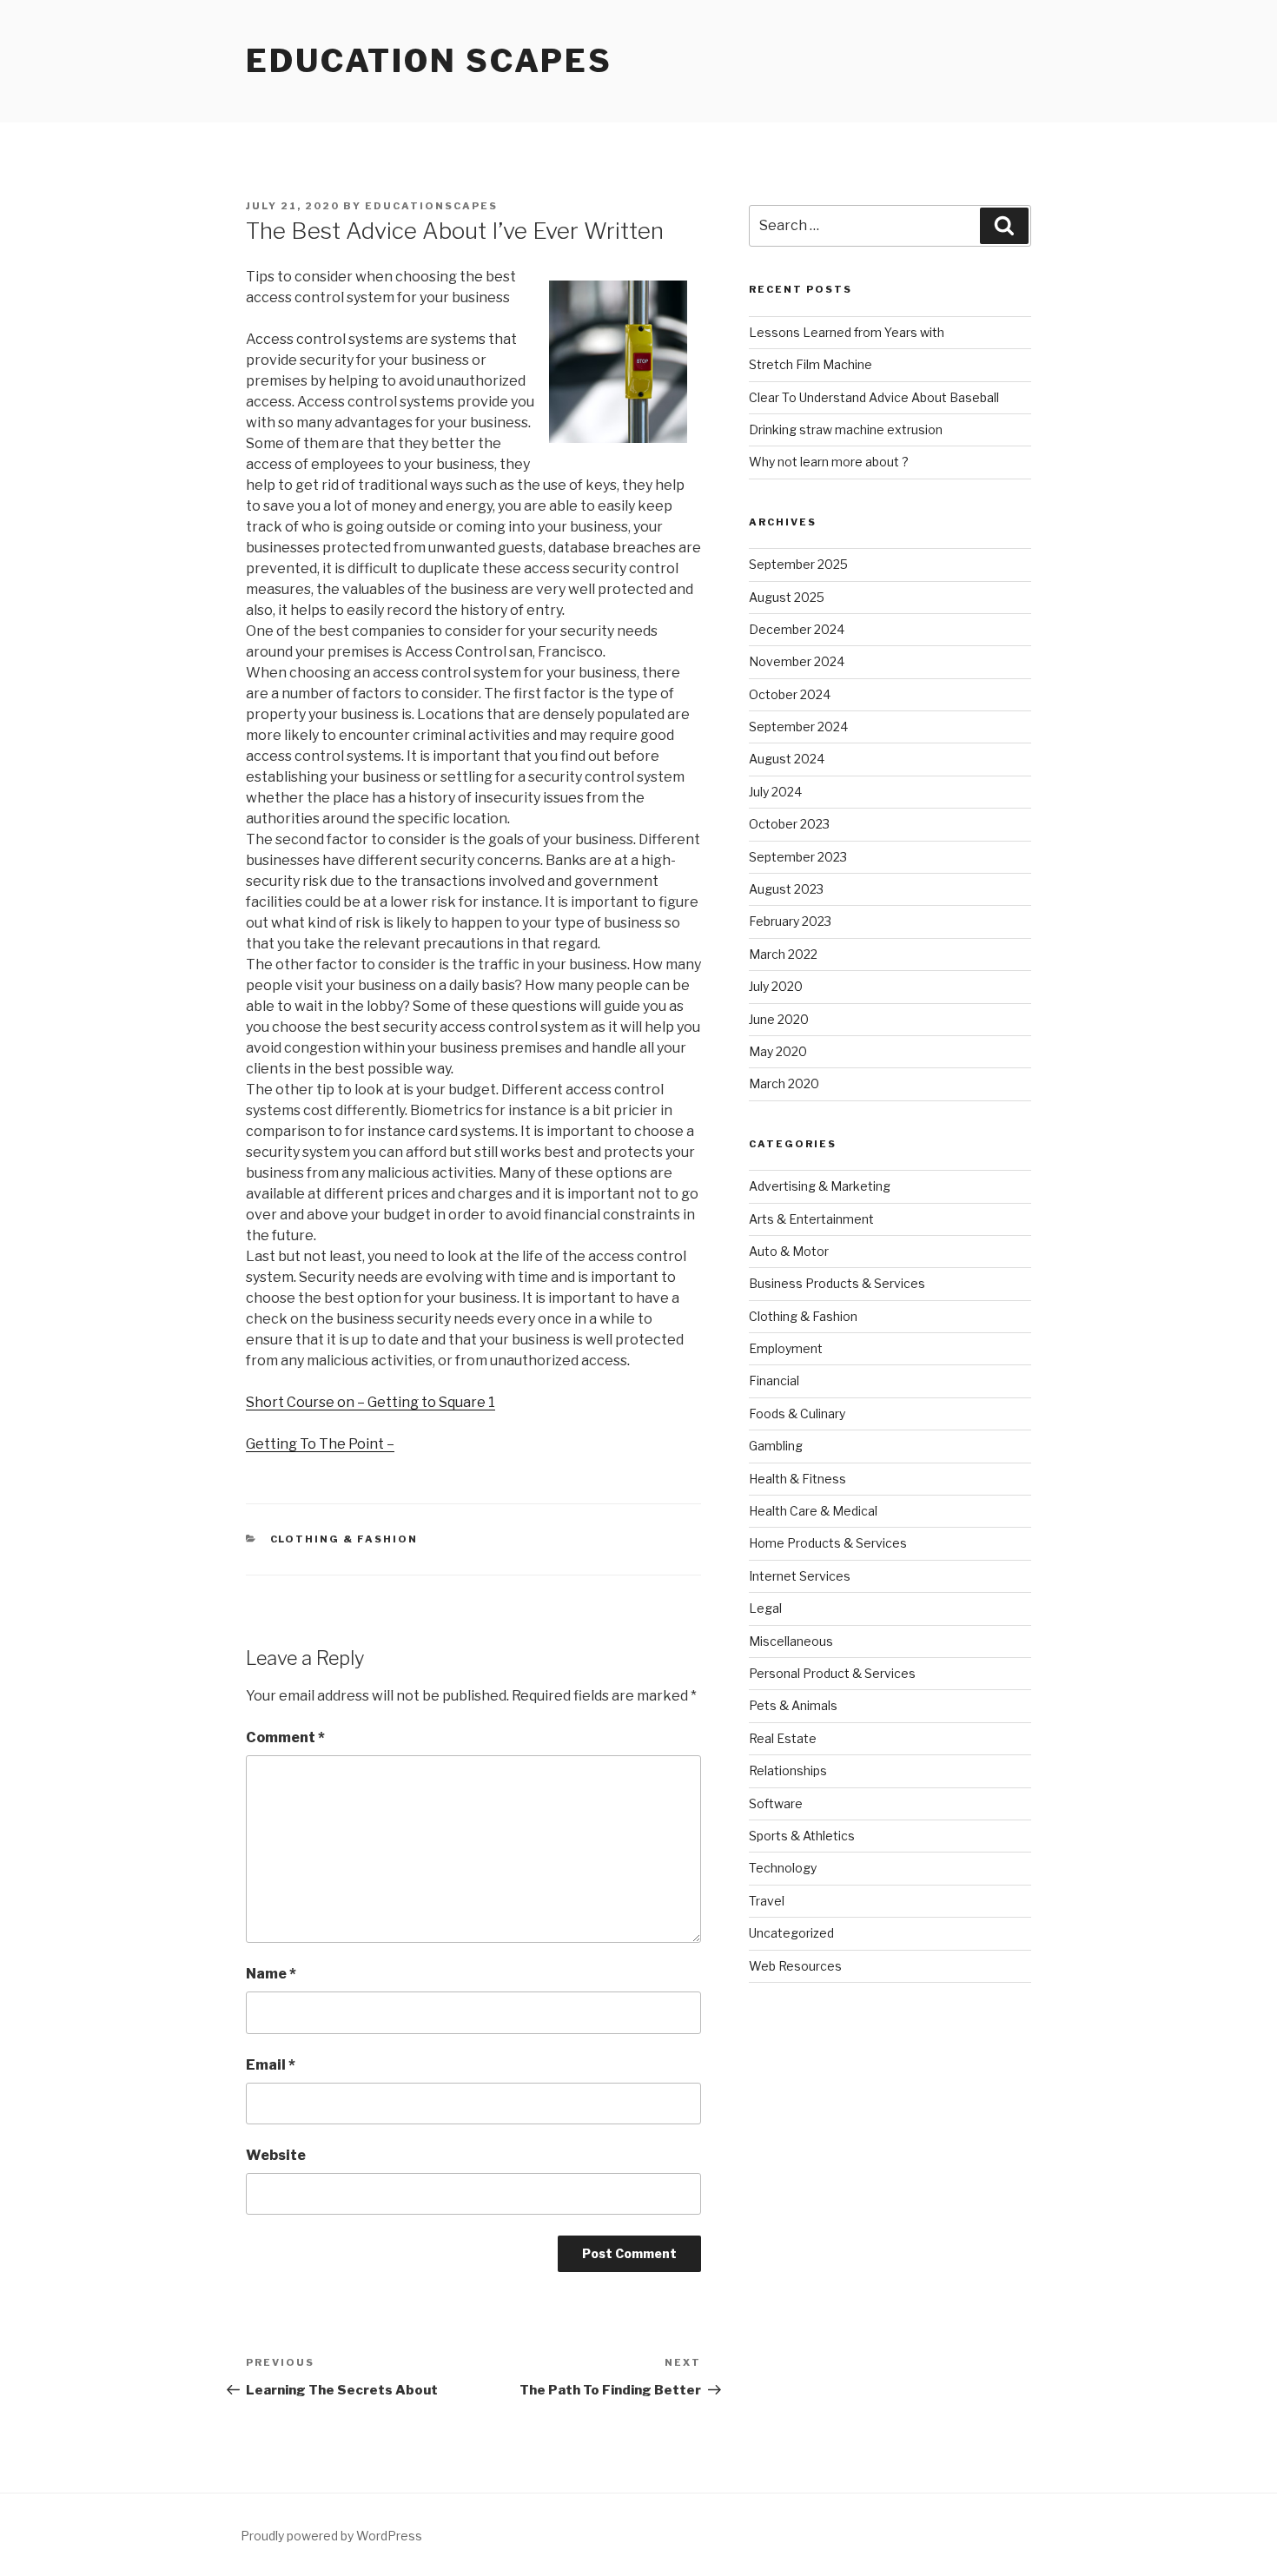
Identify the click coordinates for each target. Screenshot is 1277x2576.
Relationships (788, 1770)
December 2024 (797, 629)
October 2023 (789, 824)
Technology (783, 1868)
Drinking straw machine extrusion (846, 429)
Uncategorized (791, 1933)
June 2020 (779, 1019)
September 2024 (798, 727)
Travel (767, 1901)
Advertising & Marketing (820, 1186)
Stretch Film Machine (811, 364)
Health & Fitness (797, 1479)
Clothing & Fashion (344, 1539)
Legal (765, 1608)
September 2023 (798, 857)
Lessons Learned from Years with (847, 332)
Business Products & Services (837, 1283)
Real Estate (783, 1738)
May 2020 (778, 1051)
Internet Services (800, 1576)
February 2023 (790, 921)
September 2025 (798, 564)
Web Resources (795, 1966)
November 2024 (797, 661)
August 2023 (786, 889)
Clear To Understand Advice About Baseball (874, 397)
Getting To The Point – (320, 1444)
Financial (774, 1380)
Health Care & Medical (813, 1511)
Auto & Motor (789, 1251)
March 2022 (783, 954)
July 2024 (775, 792)
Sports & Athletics (802, 1836)
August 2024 (787, 759)
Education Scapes (429, 61)
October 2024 (790, 694)
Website (276, 2155)
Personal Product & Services (832, 1673)
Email (271, 2065)
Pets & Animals (793, 1705)
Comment (285, 1737)
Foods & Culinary (797, 1413)
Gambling (776, 1446)
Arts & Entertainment (811, 1219)
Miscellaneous (791, 1641)
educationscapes (431, 206)
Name (271, 1974)
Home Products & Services (828, 1543)
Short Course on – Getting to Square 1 (371, 1402)
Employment (786, 1348)
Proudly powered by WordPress (331, 2536)
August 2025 (787, 597)
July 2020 (776, 986)
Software (776, 1803)
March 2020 (784, 1083)
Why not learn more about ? (829, 462)
